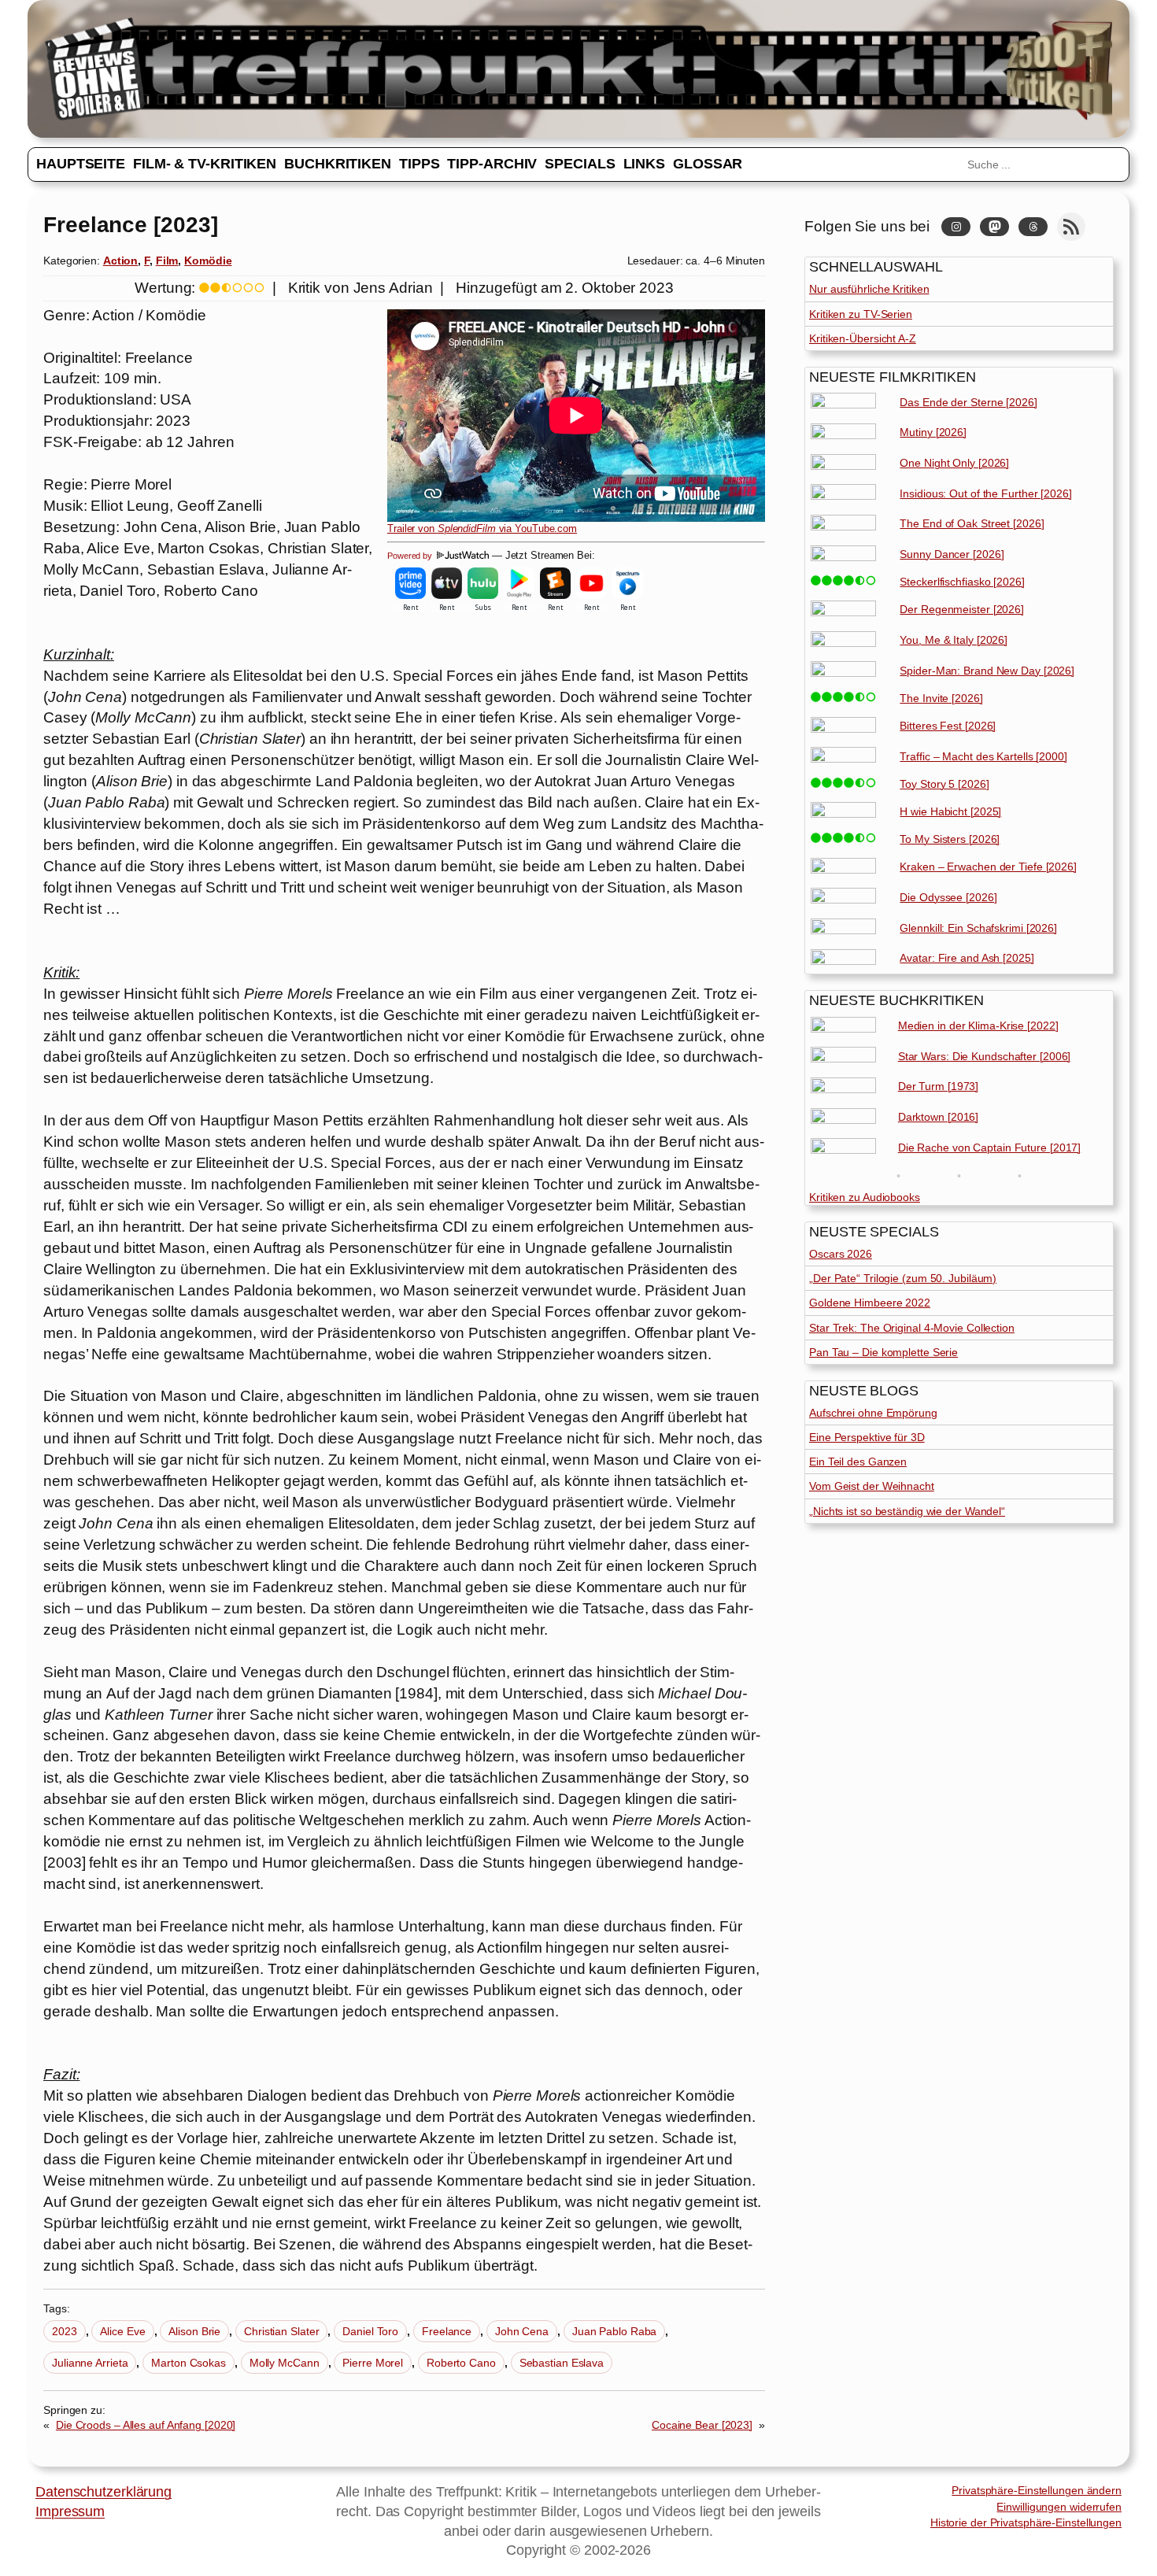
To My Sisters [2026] (950, 839)
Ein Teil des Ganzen (858, 1462)
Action (120, 261)
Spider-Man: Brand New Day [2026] (987, 671)
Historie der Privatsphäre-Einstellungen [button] (1026, 2522)
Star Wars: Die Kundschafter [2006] (985, 1056)
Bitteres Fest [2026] (948, 726)
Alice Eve (122, 2331)
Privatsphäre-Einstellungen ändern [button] (1037, 2490)
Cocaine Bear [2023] (702, 2425)
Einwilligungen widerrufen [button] (1059, 2507)
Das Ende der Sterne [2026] (968, 402)
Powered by (411, 556)
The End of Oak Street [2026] (972, 523)
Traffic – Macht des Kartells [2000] (983, 756)
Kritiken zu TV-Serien (861, 314)
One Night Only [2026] (954, 463)
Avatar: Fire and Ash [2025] (967, 958)
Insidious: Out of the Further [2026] (985, 493)
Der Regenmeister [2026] (962, 609)
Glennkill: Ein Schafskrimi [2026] (978, 928)
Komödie (208, 261)
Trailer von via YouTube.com (482, 529)
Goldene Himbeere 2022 (870, 1303)
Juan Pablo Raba (615, 2331)
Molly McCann (285, 2363)
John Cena (522, 2331)
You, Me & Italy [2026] (954, 640)
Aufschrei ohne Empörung (873, 1413)
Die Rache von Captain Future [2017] (990, 1148)
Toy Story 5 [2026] (944, 784)
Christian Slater (281, 2331)
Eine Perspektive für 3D (867, 1437)
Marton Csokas (189, 2363)
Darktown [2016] (939, 1117)
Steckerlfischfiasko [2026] (962, 582)
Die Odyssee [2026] (948, 897)
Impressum (70, 2511)
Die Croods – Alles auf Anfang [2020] (146, 2425)
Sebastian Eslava (562, 2363)
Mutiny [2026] (933, 432)
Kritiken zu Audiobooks (865, 1197)
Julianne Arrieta (90, 2363)
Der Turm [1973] (939, 1086)
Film (167, 261)
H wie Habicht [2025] (950, 811)
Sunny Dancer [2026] (952, 554)
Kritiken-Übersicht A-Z (863, 338)
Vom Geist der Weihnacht (872, 1486)
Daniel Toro (370, 2331)
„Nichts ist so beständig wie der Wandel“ (907, 1511)
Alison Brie (194, 2331)
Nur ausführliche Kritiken (869, 289)
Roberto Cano (461, 2363)
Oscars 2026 (841, 1254)
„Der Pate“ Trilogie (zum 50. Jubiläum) (903, 1278)
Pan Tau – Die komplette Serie (883, 1352)
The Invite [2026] (941, 698)
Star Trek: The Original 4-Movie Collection (912, 1328)
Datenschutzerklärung (104, 2492)
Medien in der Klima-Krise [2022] (978, 1026)
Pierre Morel (373, 2363)
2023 (65, 2331)
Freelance (447, 2331)
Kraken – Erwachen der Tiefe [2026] (988, 867)
